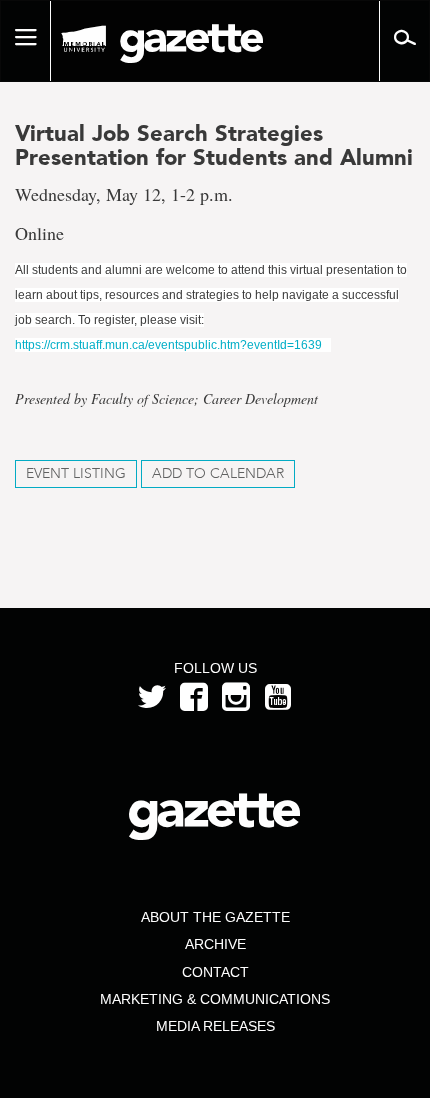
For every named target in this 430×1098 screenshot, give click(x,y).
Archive (215, 944)
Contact (215, 972)
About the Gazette (215, 917)
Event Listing (76, 473)
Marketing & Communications (215, 999)
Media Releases (215, 1026)
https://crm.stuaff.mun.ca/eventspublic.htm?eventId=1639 (168, 345)
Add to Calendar (218, 473)
